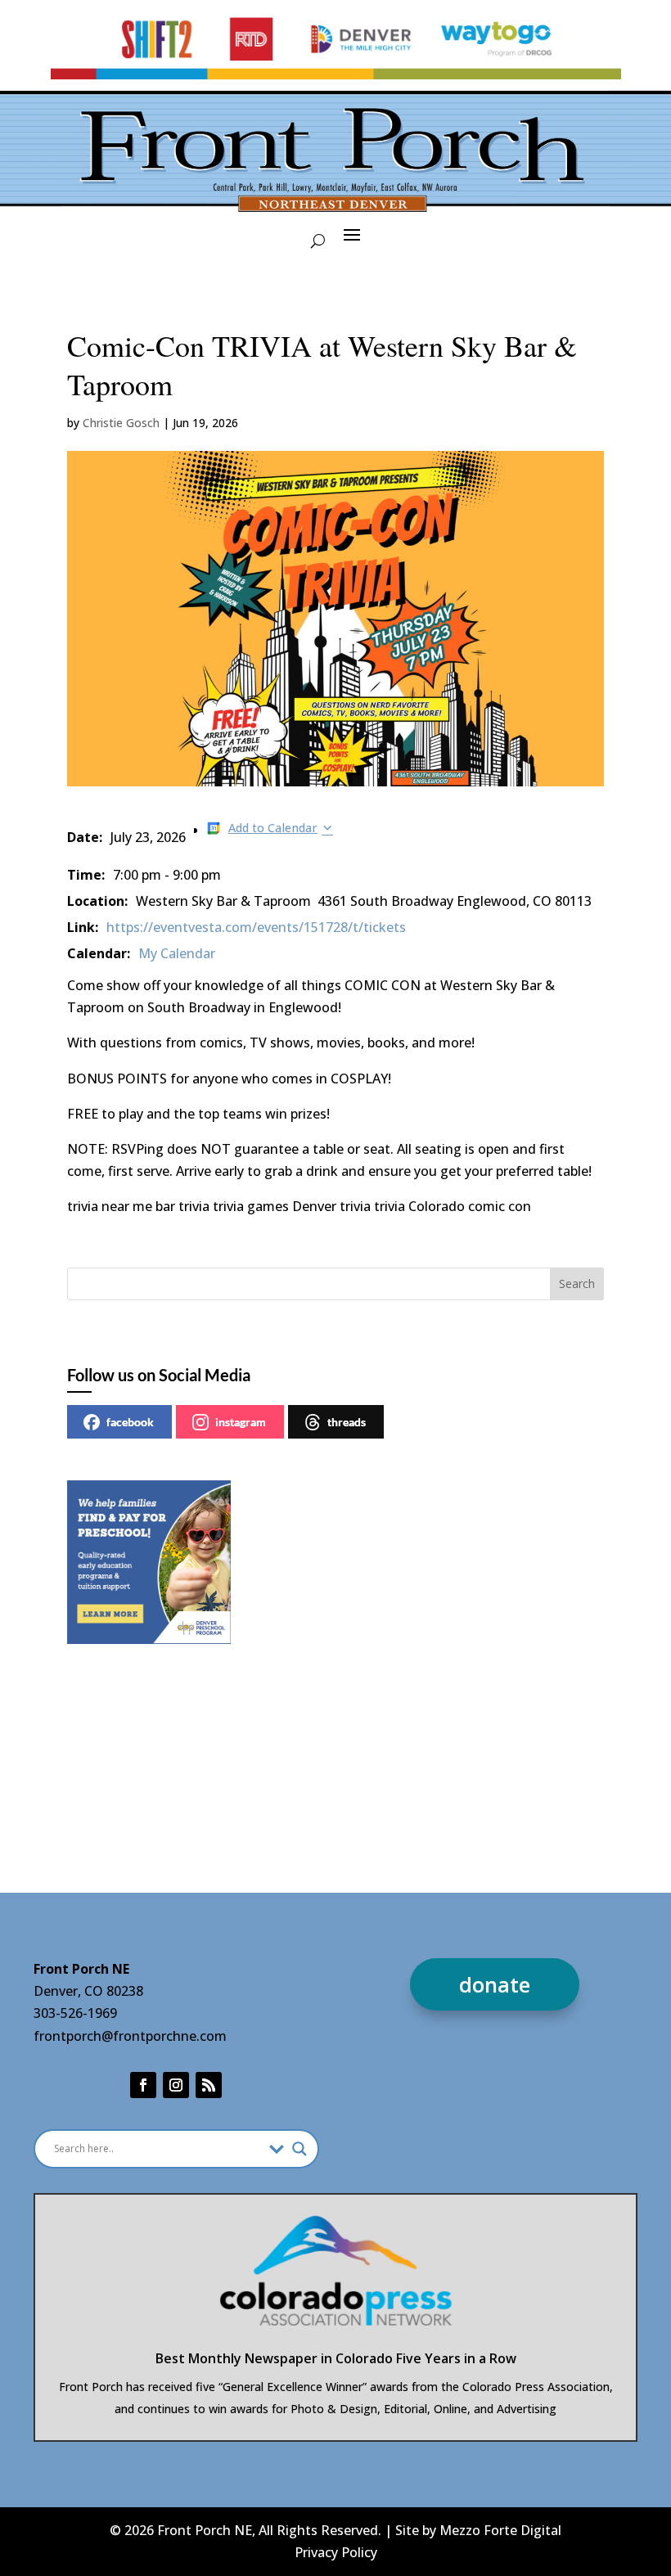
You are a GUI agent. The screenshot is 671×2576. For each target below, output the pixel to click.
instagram (241, 1422)
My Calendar (177, 953)
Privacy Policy (336, 2552)
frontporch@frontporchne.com (130, 2036)
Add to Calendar (273, 828)
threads (347, 1422)
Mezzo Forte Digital (500, 2530)
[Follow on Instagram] (176, 2085)
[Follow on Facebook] (143, 2085)
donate (495, 1984)
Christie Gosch (121, 423)
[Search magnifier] (299, 2149)
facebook (130, 1422)
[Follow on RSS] (209, 2085)
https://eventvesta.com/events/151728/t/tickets (256, 927)
